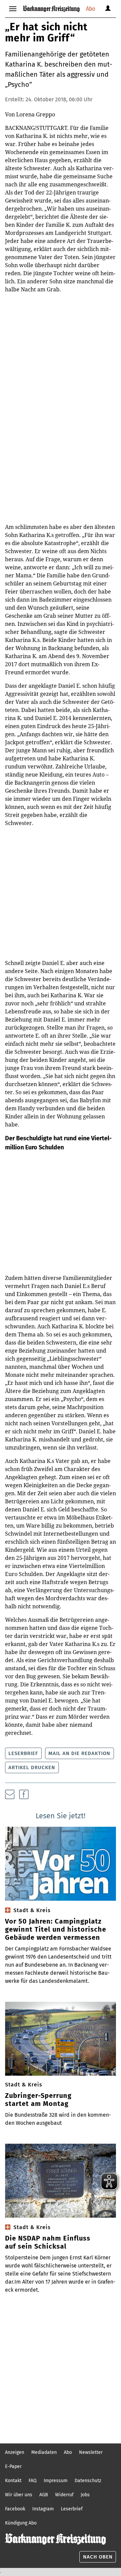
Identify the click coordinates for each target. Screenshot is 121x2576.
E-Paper (13, 2466)
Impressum (56, 2481)
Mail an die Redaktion (79, 1753)
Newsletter (91, 2452)
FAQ (33, 2481)
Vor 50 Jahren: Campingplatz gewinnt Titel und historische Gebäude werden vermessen (56, 1929)
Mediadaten (44, 2452)
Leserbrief (23, 1753)
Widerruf (64, 2495)
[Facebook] (24, 1794)
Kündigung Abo (21, 2523)
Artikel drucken (32, 1767)
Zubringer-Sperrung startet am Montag (38, 2100)
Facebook (15, 2509)
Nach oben (98, 2557)
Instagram (43, 2509)
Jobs (85, 2495)
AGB (44, 2495)
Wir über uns (19, 2495)
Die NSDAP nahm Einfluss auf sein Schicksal (48, 2242)
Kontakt (13, 2481)
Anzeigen (15, 2452)
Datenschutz (88, 2481)
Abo (91, 9)
